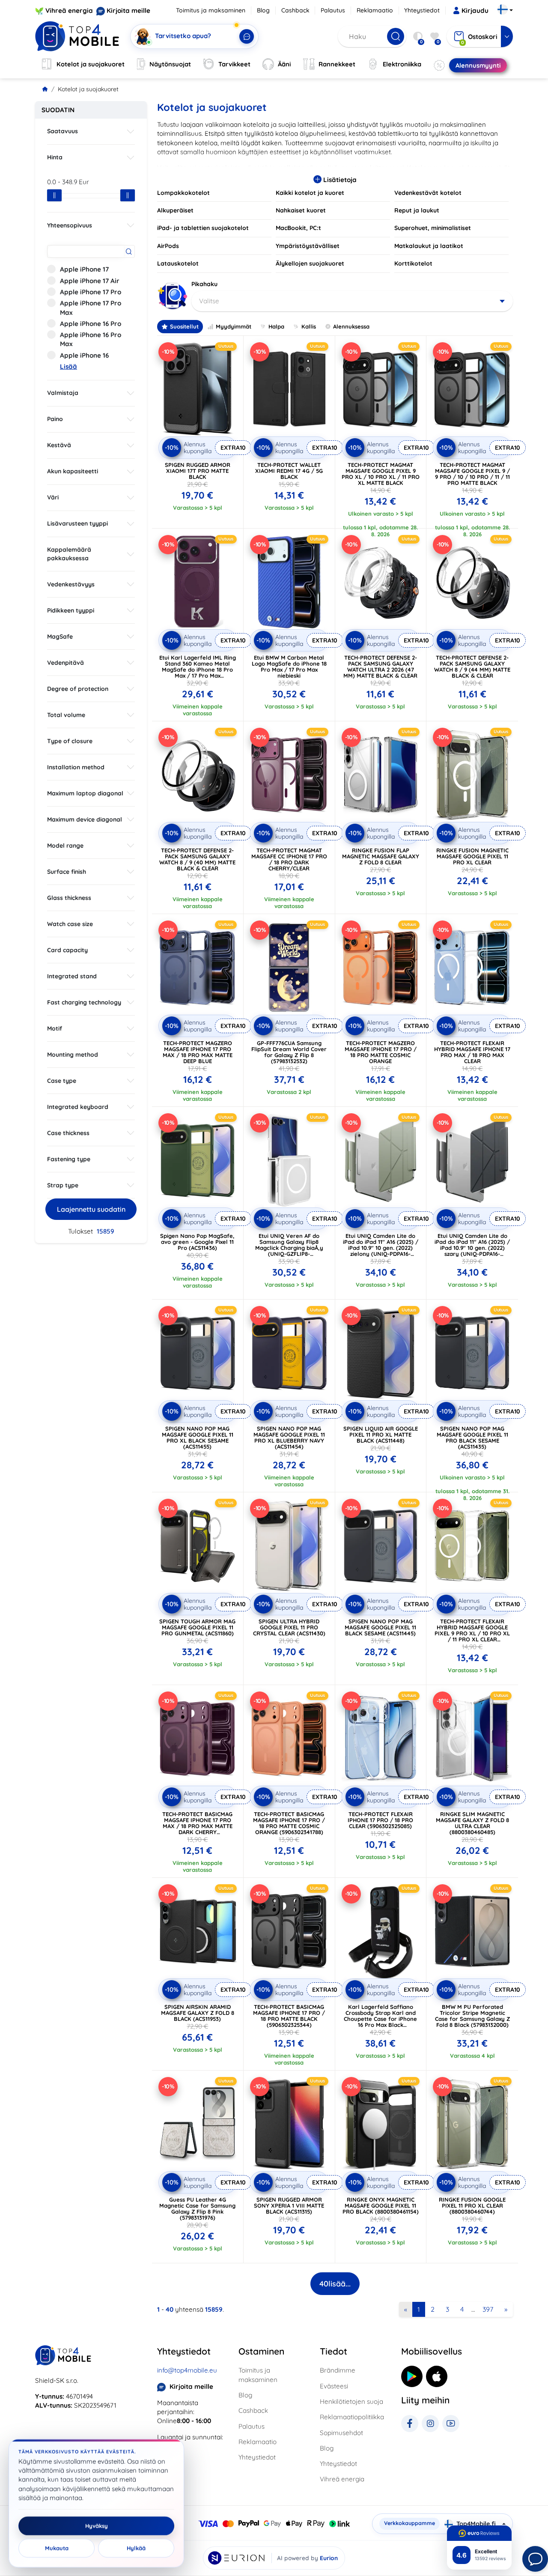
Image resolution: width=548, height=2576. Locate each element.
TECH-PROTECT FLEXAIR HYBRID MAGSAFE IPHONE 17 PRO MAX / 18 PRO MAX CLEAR (472, 1052)
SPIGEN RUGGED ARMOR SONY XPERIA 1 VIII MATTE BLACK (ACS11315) (289, 2205)
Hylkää (136, 2548)
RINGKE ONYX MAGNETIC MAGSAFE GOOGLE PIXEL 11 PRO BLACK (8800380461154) (381, 2205)
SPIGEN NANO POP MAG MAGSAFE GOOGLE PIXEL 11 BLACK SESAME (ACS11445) (380, 1627)
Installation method (76, 767)
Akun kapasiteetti (73, 471)
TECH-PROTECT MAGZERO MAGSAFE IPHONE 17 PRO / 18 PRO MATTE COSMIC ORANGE (381, 1052)
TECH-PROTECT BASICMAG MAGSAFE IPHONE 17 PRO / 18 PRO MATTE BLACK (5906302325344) (289, 2016)
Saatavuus (63, 131)
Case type (62, 1081)
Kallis (309, 326)
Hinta (55, 157)
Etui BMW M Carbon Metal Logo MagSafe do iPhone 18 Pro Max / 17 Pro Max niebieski (289, 666)
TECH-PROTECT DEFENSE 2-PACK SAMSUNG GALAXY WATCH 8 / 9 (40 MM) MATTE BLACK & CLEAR (197, 859)
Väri (53, 497)
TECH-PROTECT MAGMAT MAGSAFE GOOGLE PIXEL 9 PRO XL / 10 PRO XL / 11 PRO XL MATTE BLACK (381, 474)
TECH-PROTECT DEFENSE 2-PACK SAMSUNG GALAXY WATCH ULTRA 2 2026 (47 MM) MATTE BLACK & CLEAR (380, 666)
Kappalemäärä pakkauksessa (69, 554)
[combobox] (352, 301)
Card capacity (67, 950)
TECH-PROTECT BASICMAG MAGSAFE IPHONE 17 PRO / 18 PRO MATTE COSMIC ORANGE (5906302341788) (289, 1823)
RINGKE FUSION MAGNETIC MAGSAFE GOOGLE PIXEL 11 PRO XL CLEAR (472, 856)
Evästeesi (334, 2386)
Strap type (63, 1185)
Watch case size (70, 924)
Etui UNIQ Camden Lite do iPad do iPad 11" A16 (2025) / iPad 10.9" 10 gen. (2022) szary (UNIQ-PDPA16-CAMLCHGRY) (472, 1248)
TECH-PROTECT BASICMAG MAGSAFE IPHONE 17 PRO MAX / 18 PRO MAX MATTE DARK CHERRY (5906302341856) (197, 1826)
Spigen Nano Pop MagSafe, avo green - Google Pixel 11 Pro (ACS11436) (197, 1242)
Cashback (295, 10)
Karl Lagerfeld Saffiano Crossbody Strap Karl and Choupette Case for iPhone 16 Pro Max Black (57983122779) (380, 2019)
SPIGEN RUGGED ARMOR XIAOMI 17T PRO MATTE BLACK (198, 471)
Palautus (333, 10)
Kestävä (59, 445)
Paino (55, 419)
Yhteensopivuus (70, 225)
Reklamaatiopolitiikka (352, 2417)
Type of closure (70, 741)
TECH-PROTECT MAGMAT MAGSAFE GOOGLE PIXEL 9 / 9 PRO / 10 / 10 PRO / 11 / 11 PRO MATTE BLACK (472, 474)
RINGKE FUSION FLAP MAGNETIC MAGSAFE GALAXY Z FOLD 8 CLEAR (381, 856)
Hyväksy (97, 2526)
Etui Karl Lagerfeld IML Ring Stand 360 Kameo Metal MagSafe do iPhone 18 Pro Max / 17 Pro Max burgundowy (198, 669)
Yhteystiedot (422, 10)
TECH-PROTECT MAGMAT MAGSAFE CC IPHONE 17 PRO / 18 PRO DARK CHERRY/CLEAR (289, 859)
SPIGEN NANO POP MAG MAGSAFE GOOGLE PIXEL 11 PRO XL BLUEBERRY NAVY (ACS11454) (289, 1437)
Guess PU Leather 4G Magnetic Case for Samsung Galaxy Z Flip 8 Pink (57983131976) (197, 2208)
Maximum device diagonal (85, 819)
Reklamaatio (375, 10)
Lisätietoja (339, 180)
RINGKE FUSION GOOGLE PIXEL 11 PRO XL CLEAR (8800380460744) (472, 2205)
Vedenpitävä (66, 663)
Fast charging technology (84, 1002)
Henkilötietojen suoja (351, 2401)
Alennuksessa (351, 326)
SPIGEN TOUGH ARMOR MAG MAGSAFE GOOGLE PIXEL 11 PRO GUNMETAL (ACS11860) (197, 1627)
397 (488, 2309)
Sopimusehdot (341, 2433)
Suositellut (184, 326)
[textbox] (352, 301)
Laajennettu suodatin (91, 1209)
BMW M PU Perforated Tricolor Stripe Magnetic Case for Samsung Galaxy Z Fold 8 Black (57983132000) (472, 2016)
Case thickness (68, 1133)
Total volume (66, 715)
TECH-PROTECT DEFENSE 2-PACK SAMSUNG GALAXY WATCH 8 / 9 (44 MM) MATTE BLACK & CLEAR (472, 666)
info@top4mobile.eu (187, 2370)
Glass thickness (69, 898)
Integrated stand (72, 976)
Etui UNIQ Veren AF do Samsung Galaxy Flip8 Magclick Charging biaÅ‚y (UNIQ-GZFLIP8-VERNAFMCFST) (289, 1248)
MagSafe (60, 637)
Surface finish (67, 872)
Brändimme (338, 2370)
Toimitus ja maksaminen (211, 10)
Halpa (276, 326)
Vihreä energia (69, 10)
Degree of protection (78, 689)
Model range (65, 846)
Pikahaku (204, 284)
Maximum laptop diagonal (85, 793)
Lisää (68, 366)
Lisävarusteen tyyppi (77, 523)
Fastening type (69, 1159)
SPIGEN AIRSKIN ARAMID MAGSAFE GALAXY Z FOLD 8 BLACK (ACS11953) (198, 2013)
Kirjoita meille (128, 10)
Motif (55, 1028)
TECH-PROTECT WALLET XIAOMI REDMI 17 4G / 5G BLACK (289, 471)
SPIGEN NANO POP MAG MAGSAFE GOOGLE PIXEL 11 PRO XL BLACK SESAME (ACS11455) (198, 1437)
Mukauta (57, 2548)
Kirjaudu (475, 10)
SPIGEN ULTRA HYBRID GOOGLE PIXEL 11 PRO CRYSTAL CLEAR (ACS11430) (289, 1627)
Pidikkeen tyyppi (71, 610)
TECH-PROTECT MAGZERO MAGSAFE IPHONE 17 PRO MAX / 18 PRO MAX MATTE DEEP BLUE (198, 1052)
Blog (263, 10)
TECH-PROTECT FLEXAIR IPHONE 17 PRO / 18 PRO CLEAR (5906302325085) (380, 1820)
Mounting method (73, 1055)
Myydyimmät (234, 326)
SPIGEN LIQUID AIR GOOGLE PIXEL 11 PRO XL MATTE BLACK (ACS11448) (381, 1434)
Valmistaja (63, 393)
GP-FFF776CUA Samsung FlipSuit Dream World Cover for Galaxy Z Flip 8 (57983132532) (289, 1052)
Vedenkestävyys (71, 584)
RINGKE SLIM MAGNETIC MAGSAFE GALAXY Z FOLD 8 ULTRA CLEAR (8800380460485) (472, 1823)
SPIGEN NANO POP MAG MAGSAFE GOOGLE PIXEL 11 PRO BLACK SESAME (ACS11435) (472, 1437)
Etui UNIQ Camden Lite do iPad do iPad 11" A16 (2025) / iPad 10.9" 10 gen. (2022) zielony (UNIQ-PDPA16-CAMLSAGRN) (381, 1248)
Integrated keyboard (78, 1107)
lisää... (335, 2284)
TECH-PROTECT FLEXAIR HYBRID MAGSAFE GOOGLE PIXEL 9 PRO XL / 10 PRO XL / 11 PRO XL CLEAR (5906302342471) (472, 1633)
